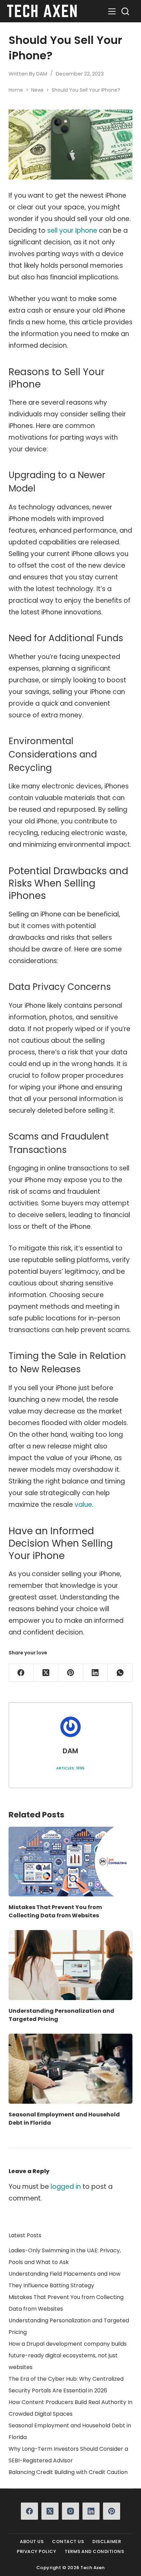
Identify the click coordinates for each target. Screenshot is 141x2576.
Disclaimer (107, 2542)
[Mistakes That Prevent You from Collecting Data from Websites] (71, 1862)
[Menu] (112, 11)
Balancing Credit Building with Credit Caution (68, 2472)
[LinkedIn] (95, 1673)
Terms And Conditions (94, 2552)
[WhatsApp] (120, 1673)
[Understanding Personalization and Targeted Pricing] (71, 1965)
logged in (66, 2187)
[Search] (125, 11)
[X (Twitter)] (46, 1673)
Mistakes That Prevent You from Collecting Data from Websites (55, 1911)
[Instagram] (70, 2511)
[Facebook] (21, 1673)
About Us (32, 2542)
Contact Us (68, 2542)
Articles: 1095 (70, 1768)
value (83, 1505)
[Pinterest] (70, 1673)
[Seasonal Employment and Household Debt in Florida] (71, 2069)
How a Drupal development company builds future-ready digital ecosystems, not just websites (68, 2355)
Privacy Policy (36, 2552)
